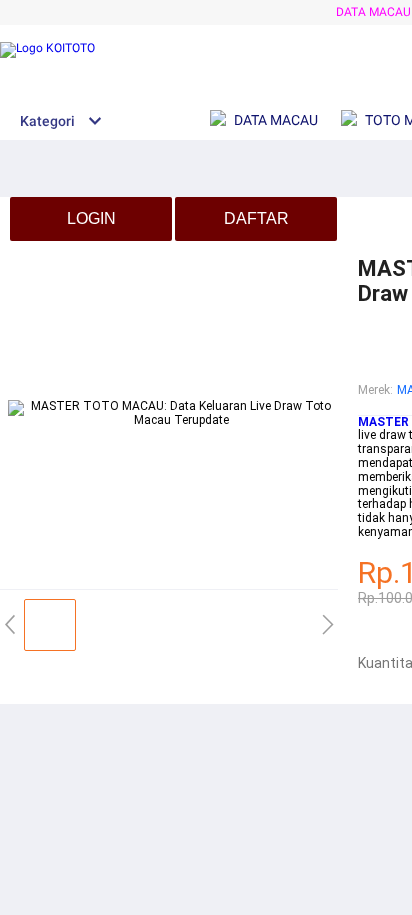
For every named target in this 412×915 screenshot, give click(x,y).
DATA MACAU (373, 12)
